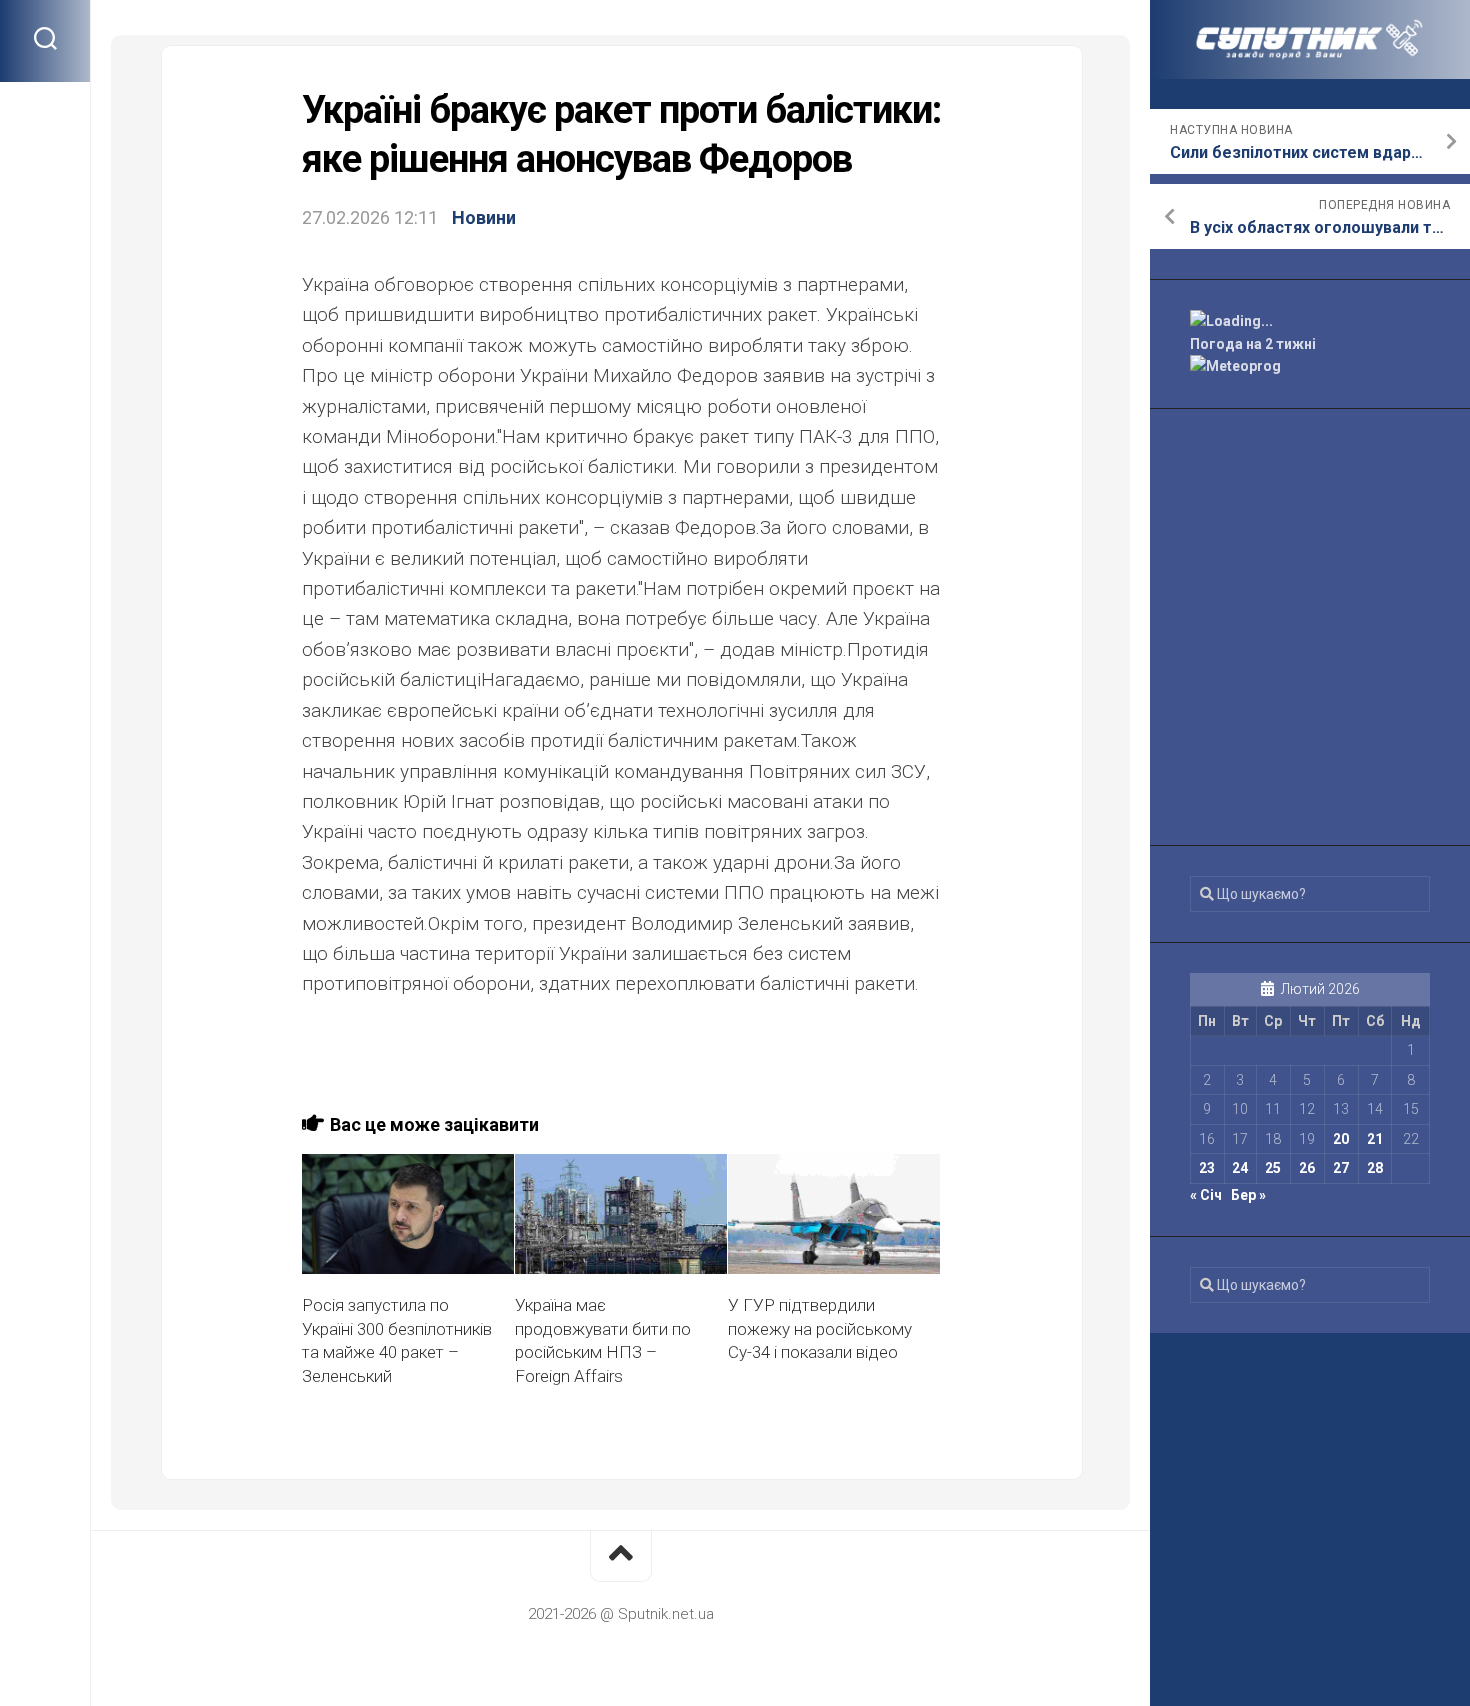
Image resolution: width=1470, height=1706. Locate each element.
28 (1375, 1168)
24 (1240, 1168)
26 (1307, 1168)
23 (1207, 1168)
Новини (484, 217)
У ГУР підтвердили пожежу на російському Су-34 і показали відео (820, 1329)
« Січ (1206, 1195)
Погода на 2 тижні (1253, 344)
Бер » (1248, 1195)
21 (1375, 1139)
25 (1273, 1168)
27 (1341, 1168)
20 (1341, 1139)
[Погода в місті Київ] (1310, 321)
